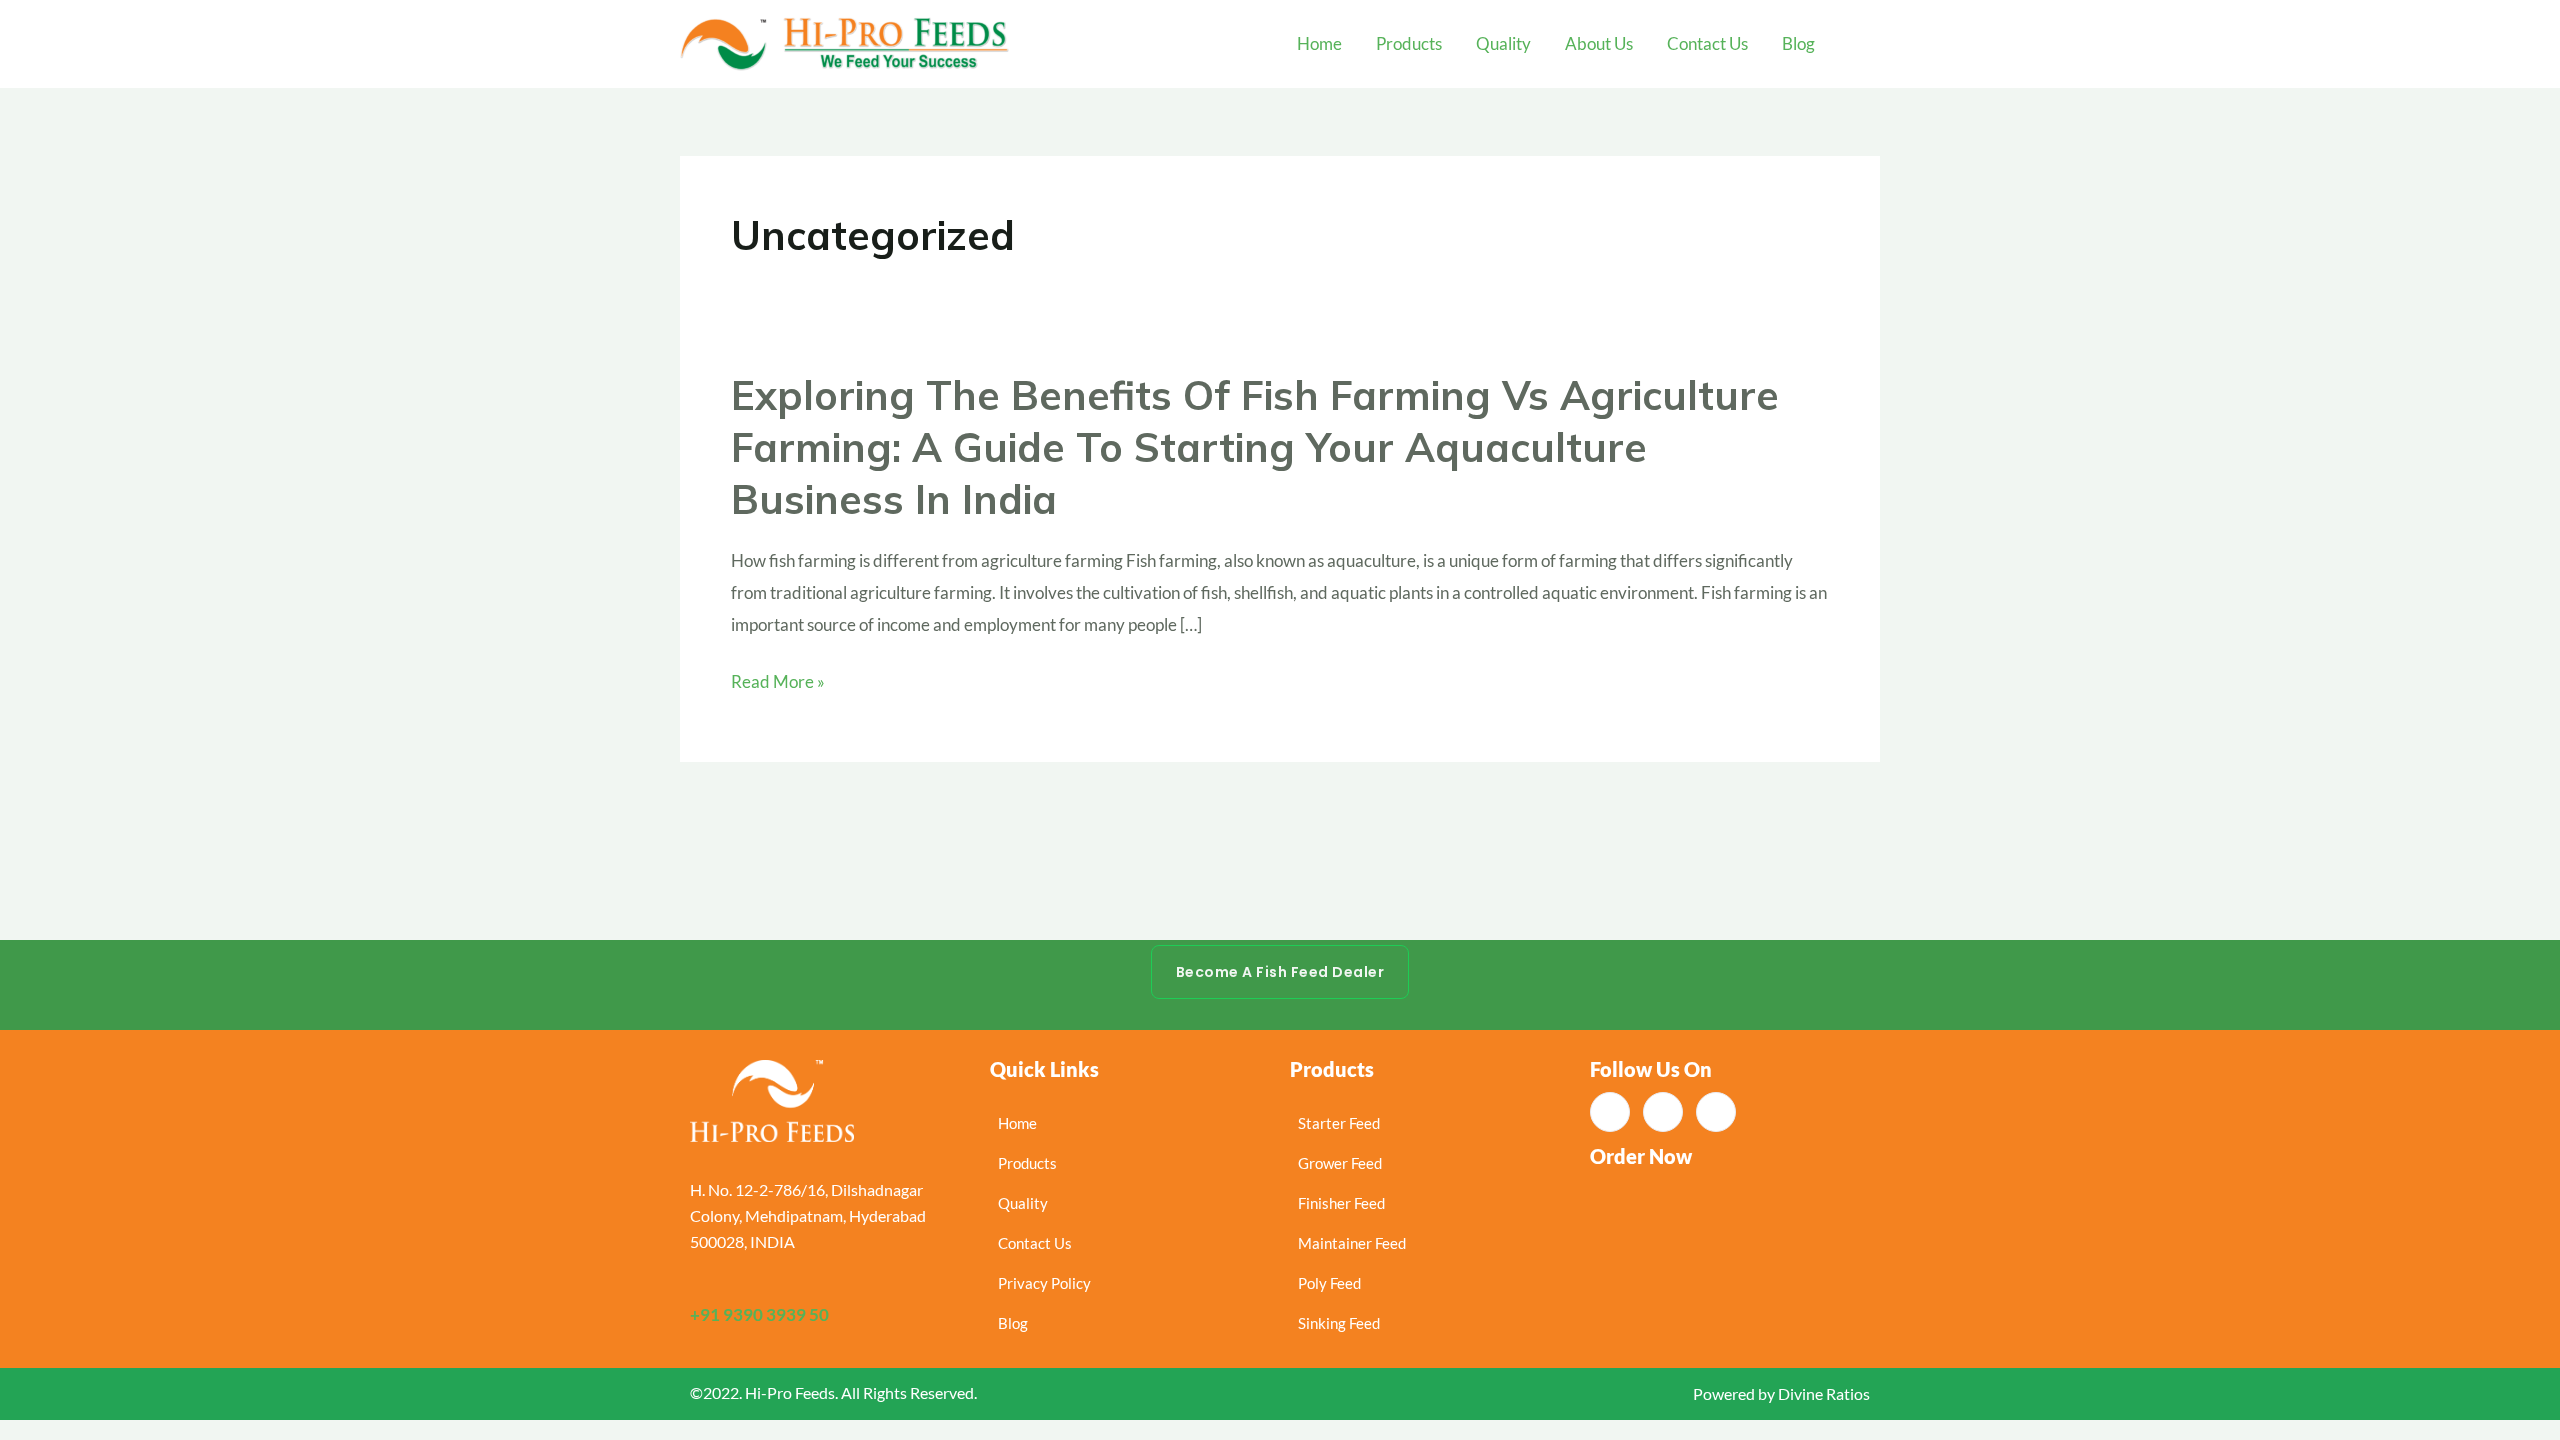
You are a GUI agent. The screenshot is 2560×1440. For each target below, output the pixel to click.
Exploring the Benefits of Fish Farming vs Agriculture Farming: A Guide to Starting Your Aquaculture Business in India (1255, 447)
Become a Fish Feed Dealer (1280, 972)
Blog (1798, 43)
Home (1319, 43)
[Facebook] (1610, 1112)
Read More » (778, 682)
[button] (1866, 44)
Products (1409, 43)
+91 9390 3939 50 (759, 1314)
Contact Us (1707, 43)
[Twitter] (1716, 1112)
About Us (1599, 43)
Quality (1503, 43)
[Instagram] (1663, 1112)
